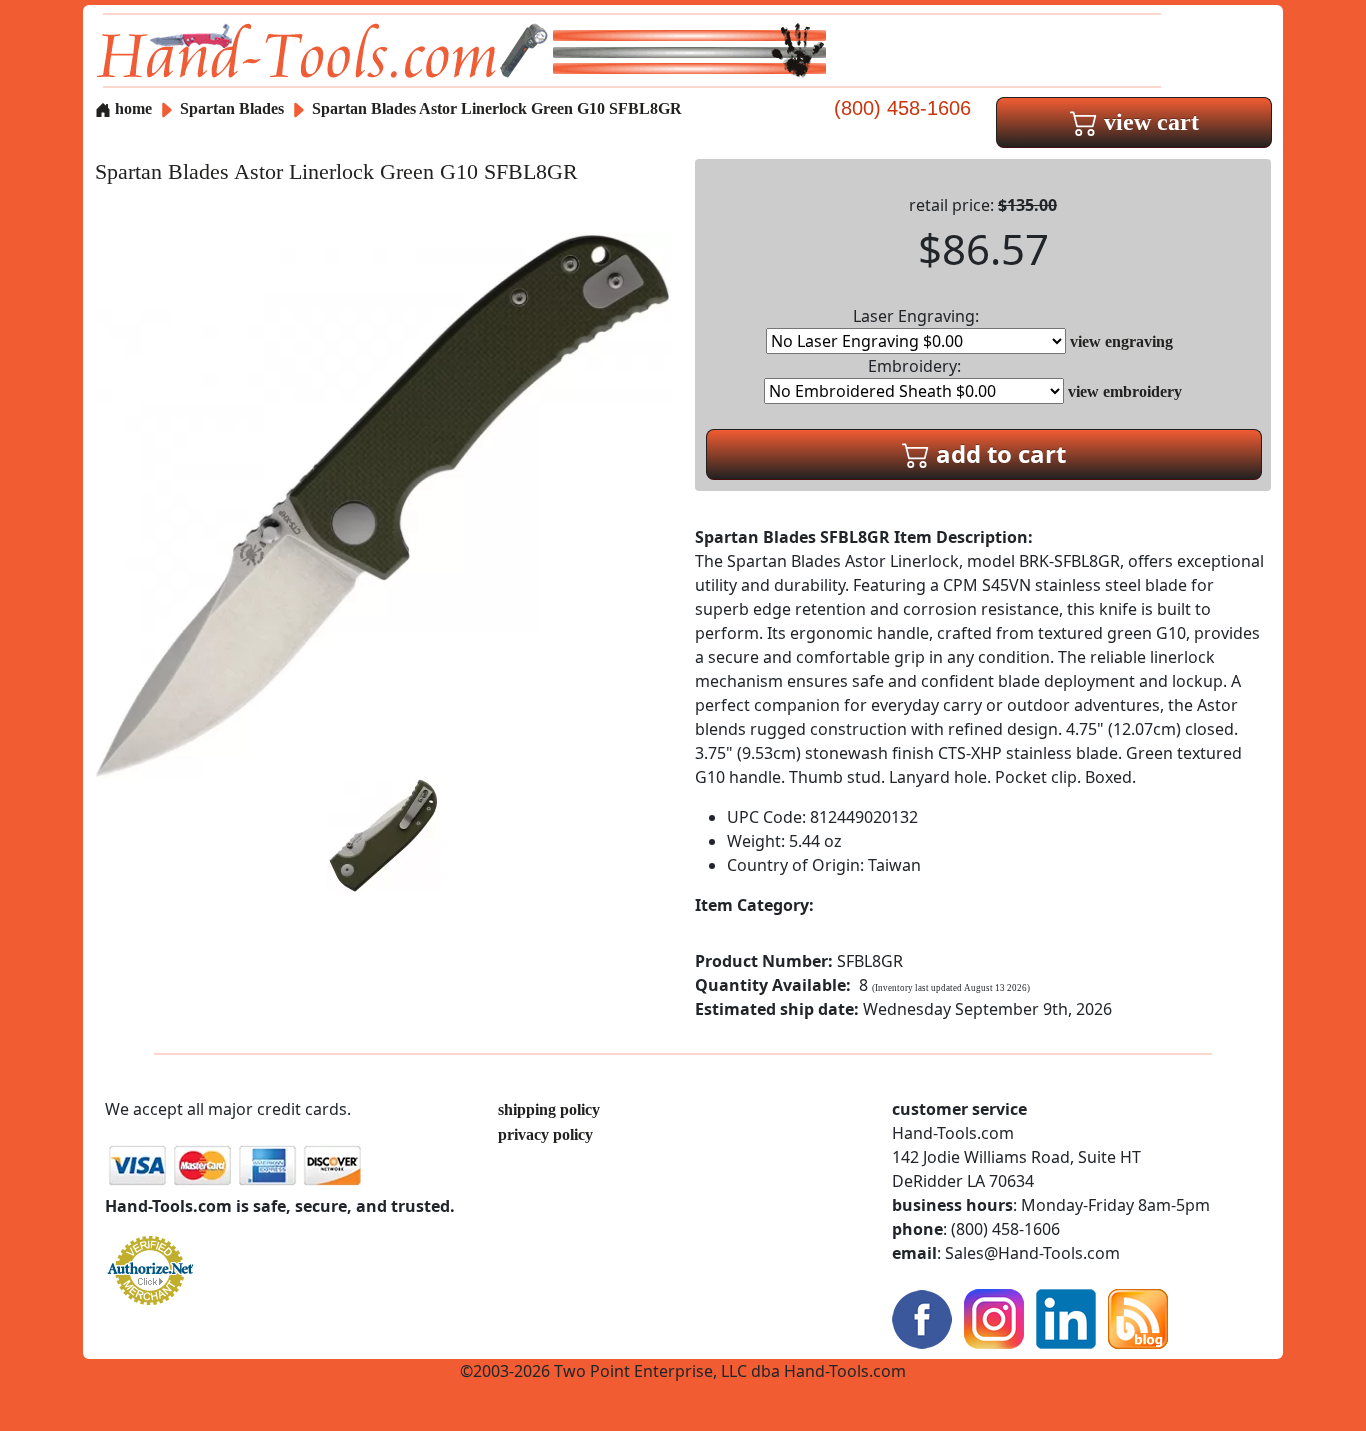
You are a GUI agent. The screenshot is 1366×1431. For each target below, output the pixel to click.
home (131, 108)
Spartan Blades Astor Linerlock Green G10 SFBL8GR (497, 108)
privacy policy (545, 1134)
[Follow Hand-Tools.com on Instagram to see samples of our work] (994, 1317)
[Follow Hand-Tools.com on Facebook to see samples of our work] (922, 1317)
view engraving (1121, 341)
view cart (1148, 122)
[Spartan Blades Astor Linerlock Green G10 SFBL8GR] (383, 504)
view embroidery (1125, 391)
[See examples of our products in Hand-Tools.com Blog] (1138, 1317)
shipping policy (549, 1109)
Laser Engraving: (916, 316)
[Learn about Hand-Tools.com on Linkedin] (1066, 1317)
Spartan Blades (234, 108)
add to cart (998, 453)
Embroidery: (914, 366)
